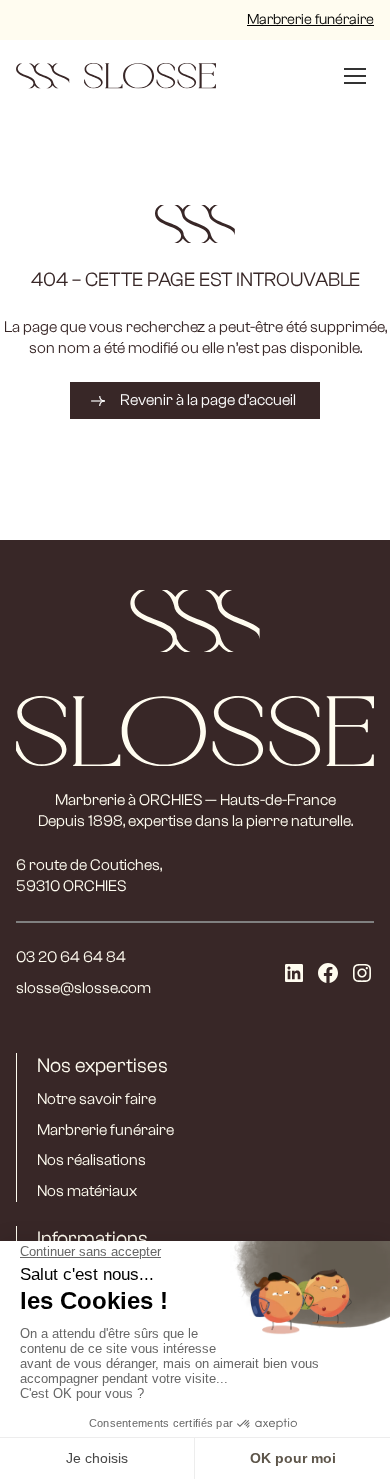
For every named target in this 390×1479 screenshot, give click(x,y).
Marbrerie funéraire (310, 19)
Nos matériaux (87, 1191)
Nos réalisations (91, 1160)
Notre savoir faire (96, 1099)
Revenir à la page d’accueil (208, 400)
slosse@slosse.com (83, 988)
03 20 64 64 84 (71, 957)
